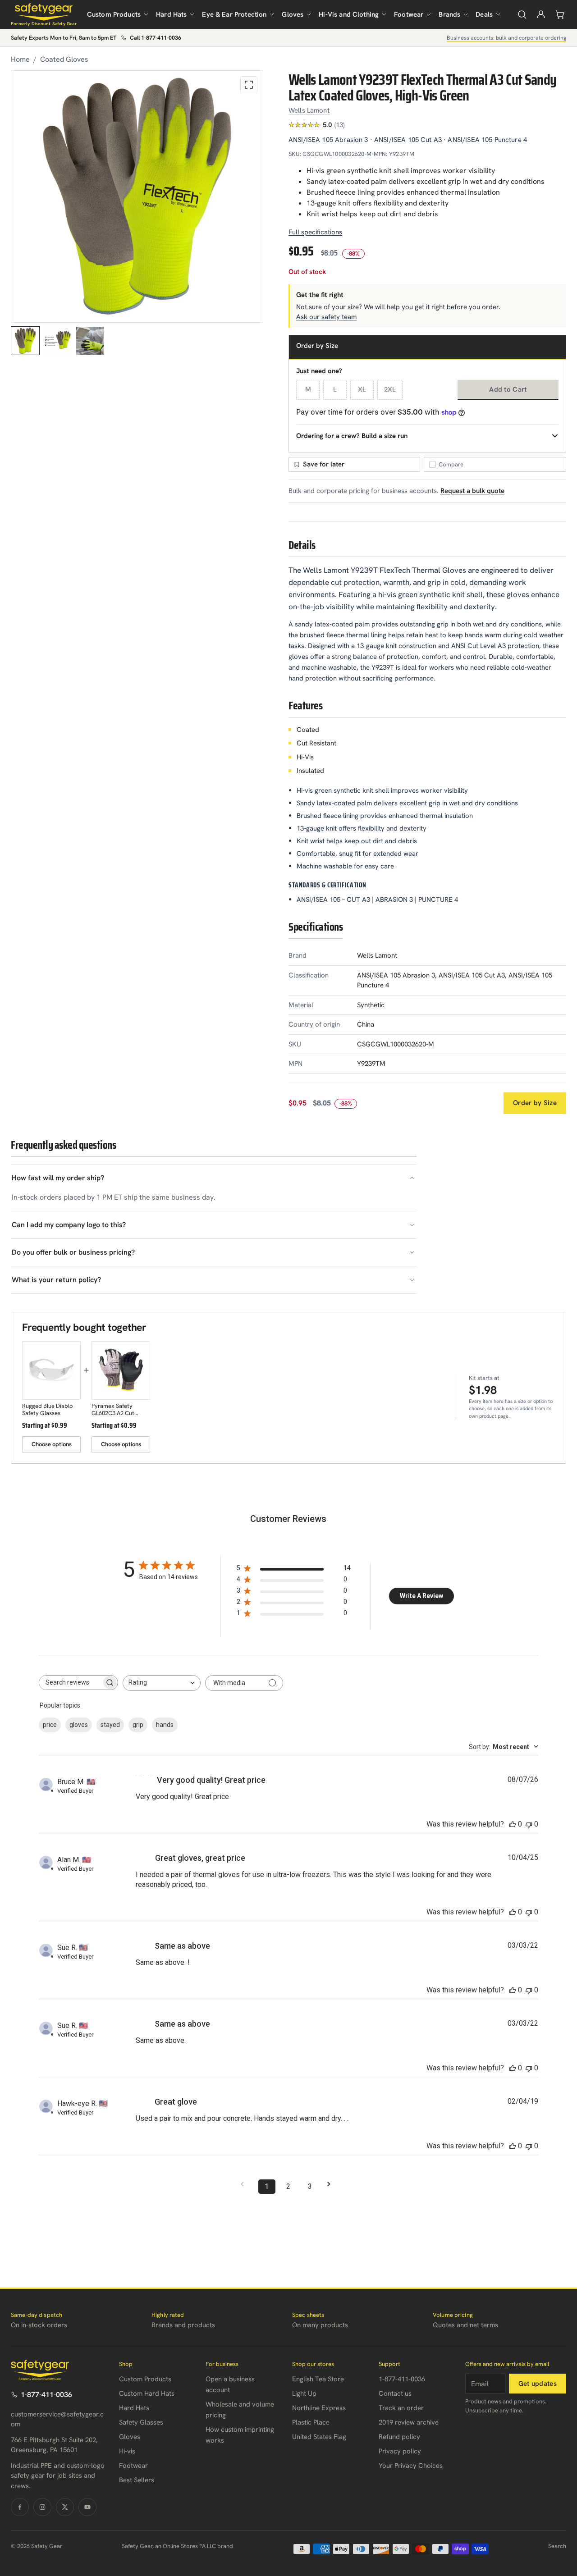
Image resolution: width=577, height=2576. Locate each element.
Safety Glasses (141, 2422)
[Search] (522, 14)
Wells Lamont (309, 110)
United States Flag (319, 2437)
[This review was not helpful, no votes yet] (529, 1824)
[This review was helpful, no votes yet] (513, 1824)
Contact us (395, 2393)
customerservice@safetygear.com (57, 2419)
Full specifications (315, 232)
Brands (449, 14)
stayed (110, 1725)
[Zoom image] (249, 85)
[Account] (541, 14)
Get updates (538, 2384)
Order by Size (535, 1103)
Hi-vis (127, 2451)
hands (165, 1725)
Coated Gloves (64, 59)
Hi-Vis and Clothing (349, 14)
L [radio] (335, 389)
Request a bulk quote (472, 491)
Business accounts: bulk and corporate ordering (506, 38)
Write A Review (421, 1596)
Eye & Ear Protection (234, 14)
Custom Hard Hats (147, 2393)
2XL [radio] (390, 389)
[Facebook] (20, 2507)
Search (557, 2546)
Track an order (401, 2408)
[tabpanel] (137, 196)
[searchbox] (70, 1683)
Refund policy (399, 2437)
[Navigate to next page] (332, 2184)
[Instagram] (42, 2507)
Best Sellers (137, 2480)
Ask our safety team (326, 317)
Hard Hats (171, 14)
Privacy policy (400, 2451)
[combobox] (162, 1683)
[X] (65, 2507)
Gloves (293, 14)
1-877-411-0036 (46, 2395)
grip (138, 1725)
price (50, 1725)
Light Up (304, 2393)
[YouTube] (87, 2507)
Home (20, 59)
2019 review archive (409, 2422)
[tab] (25, 341)
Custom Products (114, 14)
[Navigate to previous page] (245, 2184)
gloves (79, 1725)
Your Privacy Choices (411, 2466)
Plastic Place (311, 2422)
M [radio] (308, 389)
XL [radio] (362, 389)
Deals (484, 14)
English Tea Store (318, 2379)
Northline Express (319, 2408)
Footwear (409, 14)
